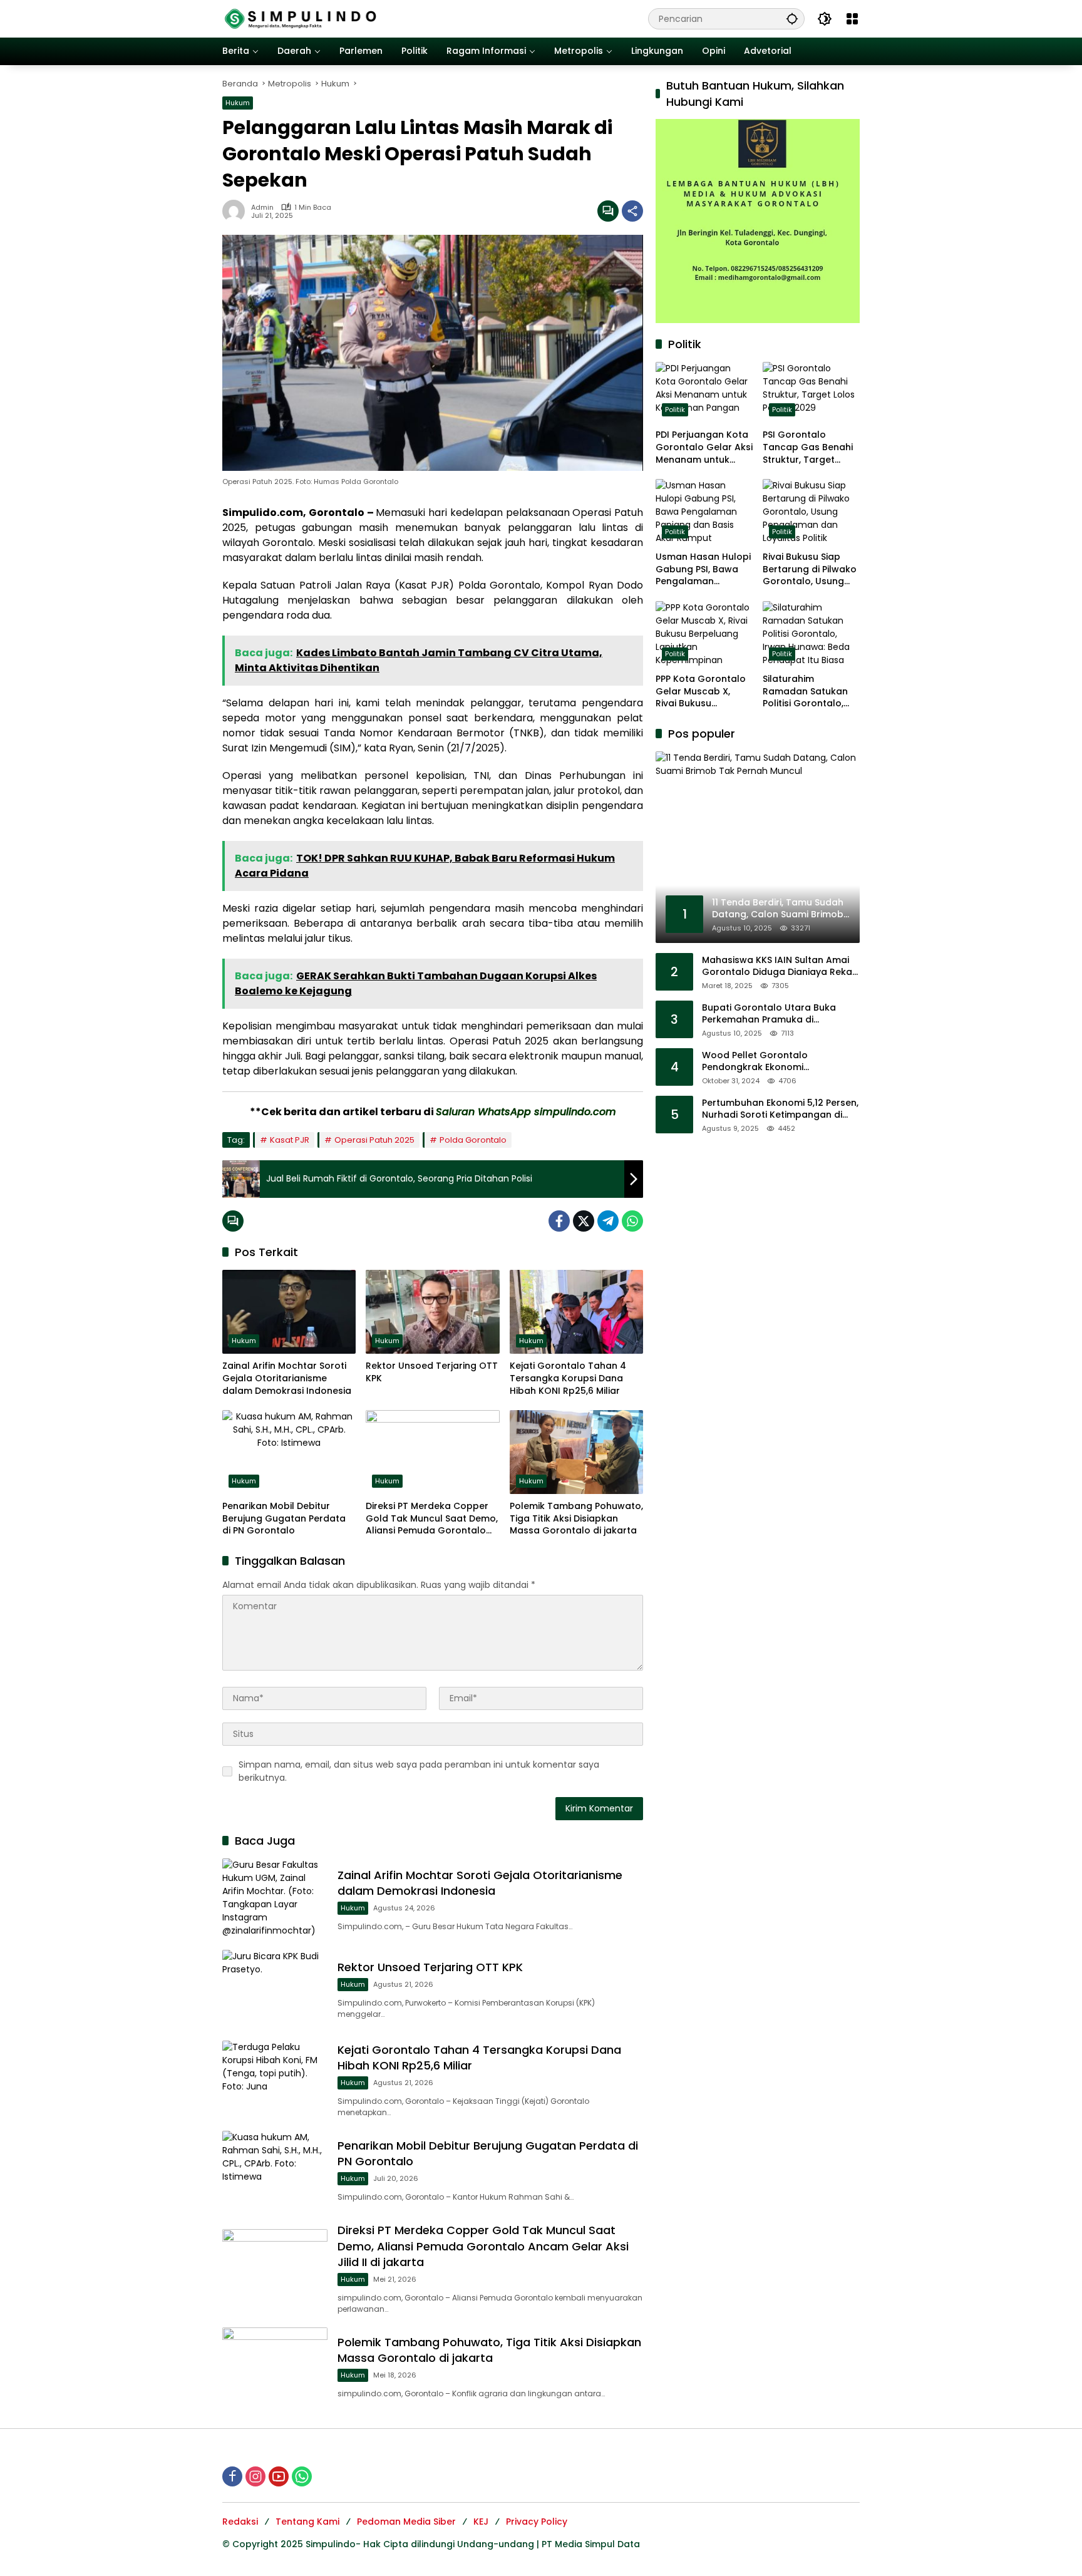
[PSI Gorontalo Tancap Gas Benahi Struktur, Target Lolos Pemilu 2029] (811, 392)
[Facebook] (559, 1221)
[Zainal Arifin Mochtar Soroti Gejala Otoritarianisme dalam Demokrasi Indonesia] (289, 1312)
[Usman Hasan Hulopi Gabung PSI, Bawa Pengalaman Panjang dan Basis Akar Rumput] (704, 512)
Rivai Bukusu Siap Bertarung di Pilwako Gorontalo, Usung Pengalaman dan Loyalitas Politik (810, 569)
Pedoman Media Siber (406, 2522)
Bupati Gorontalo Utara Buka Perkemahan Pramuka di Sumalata (769, 1013)
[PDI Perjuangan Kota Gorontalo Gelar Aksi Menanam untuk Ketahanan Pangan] (704, 392)
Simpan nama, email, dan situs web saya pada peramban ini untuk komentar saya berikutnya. (419, 1771)
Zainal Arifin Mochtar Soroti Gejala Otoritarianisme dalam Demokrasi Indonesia (287, 1378)
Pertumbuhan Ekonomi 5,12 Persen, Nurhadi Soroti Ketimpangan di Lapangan (780, 1109)
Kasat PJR (290, 1140)
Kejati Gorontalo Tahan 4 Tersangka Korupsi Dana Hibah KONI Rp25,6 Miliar (568, 1378)
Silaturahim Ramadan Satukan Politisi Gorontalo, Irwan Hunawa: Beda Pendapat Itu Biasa (810, 692)
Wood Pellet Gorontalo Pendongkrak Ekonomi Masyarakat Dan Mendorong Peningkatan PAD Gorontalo (768, 1061)
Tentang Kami (307, 2522)
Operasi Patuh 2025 (374, 1140)
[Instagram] (255, 2476)
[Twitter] (584, 1221)
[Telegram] (608, 1221)
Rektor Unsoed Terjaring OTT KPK (432, 1372)
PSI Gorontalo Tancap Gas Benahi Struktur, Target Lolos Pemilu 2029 (808, 447)
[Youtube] (279, 2476)
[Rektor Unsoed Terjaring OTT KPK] (432, 1312)
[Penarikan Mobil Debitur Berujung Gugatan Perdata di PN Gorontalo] (289, 1452)
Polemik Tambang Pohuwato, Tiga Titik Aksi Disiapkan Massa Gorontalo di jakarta (576, 1518)
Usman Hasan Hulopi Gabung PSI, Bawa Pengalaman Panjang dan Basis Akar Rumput (703, 569)
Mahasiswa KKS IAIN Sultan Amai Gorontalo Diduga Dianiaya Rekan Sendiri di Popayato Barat (780, 966)
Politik (675, 410)
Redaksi (240, 2522)
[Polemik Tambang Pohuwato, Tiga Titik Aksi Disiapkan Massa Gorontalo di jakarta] (576, 1452)
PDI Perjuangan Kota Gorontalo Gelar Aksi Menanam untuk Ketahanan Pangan (704, 447)
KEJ (481, 2522)
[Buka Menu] (852, 19)
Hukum (238, 103)
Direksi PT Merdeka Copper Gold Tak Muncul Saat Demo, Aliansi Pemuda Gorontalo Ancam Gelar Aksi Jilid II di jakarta (432, 1519)
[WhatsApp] (632, 1221)
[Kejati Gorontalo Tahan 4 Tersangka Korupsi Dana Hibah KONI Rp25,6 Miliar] (576, 1312)
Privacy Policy (537, 2522)
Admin (262, 208)
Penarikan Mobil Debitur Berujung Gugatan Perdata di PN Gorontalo (284, 1518)
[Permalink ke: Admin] (237, 211)
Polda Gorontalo (473, 1140)
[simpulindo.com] (301, 18)
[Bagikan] (632, 211)
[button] (792, 18)
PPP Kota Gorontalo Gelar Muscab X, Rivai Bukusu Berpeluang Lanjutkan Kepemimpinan (701, 692)
